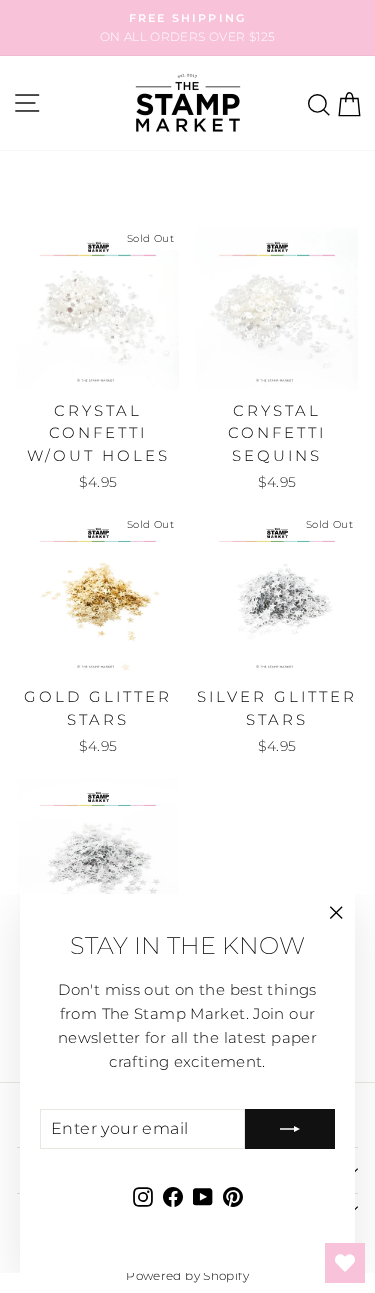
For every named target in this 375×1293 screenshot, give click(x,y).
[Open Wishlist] (345, 1263)
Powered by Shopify (187, 1275)
